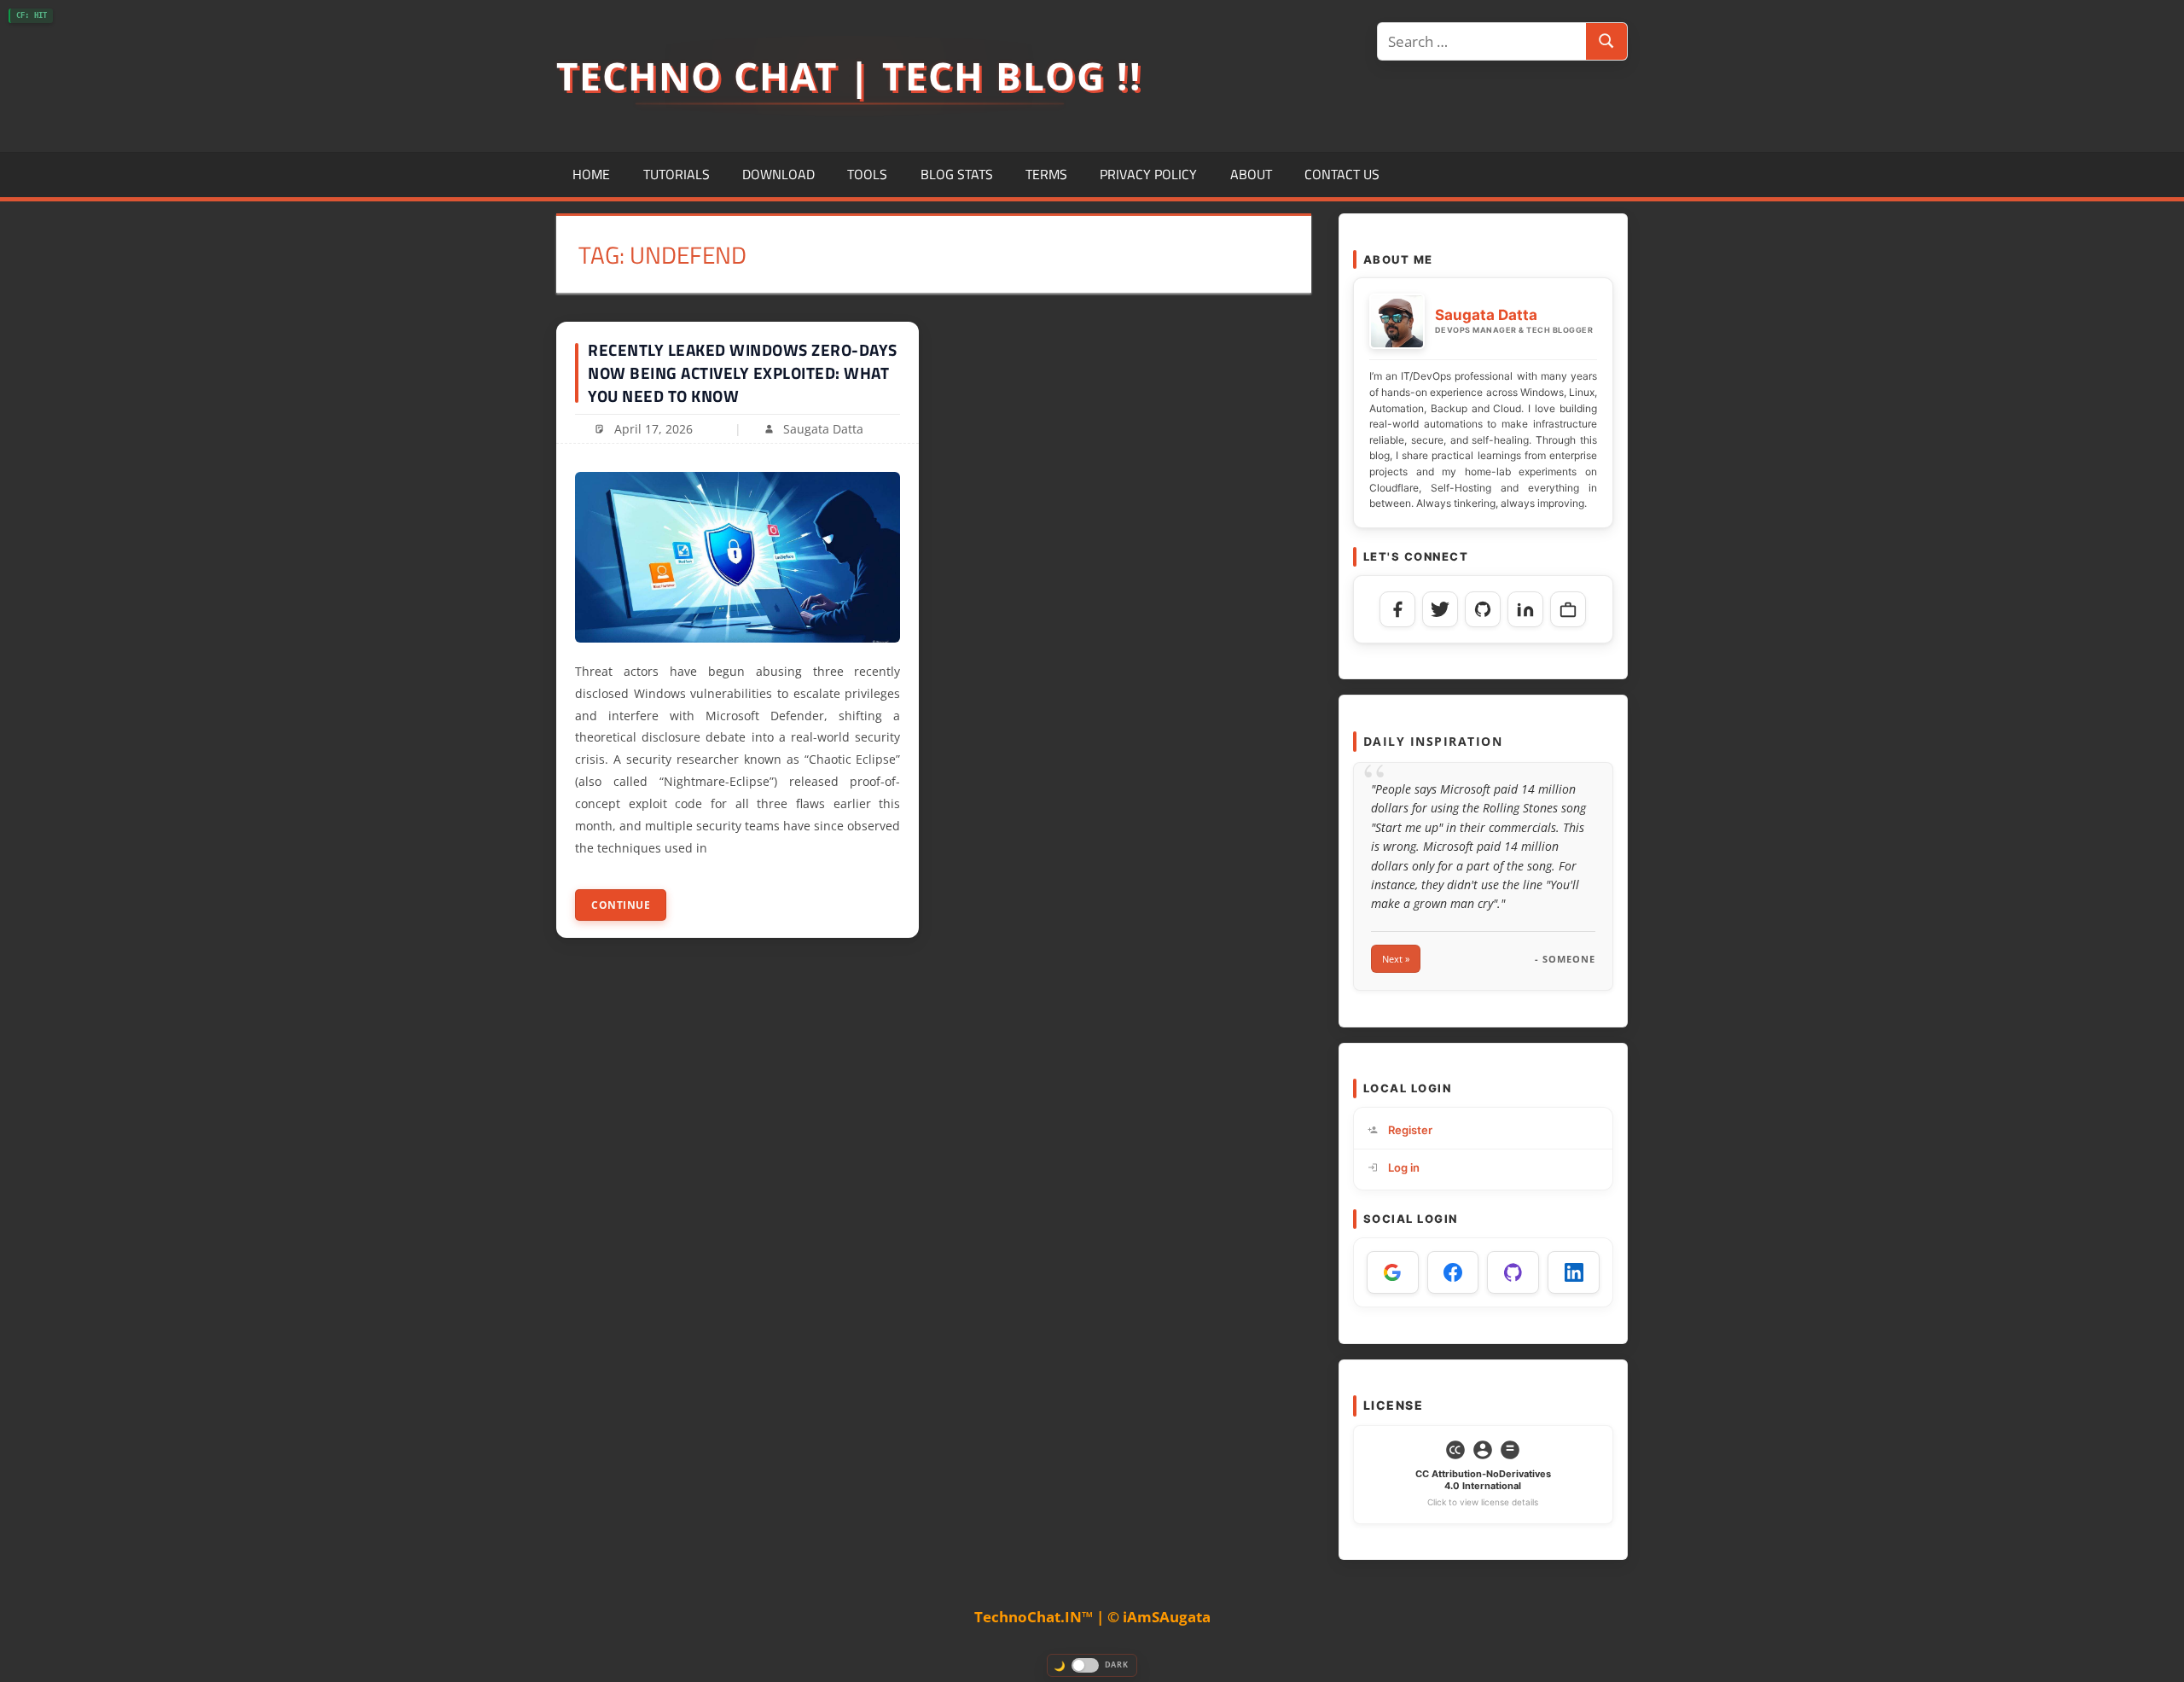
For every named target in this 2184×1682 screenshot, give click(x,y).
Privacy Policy (1148, 174)
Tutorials (677, 174)
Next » (1396, 959)
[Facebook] (1397, 609)
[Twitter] (1440, 609)
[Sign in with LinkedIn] (1574, 1272)
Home (591, 174)
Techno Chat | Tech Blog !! (849, 76)
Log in (1404, 1167)
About (1251, 174)
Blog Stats (957, 174)
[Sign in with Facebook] (1453, 1272)
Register (1410, 1130)
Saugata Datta (823, 429)
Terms (1046, 174)
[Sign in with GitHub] (1513, 1272)
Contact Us (1342, 174)
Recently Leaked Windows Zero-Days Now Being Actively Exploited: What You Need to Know (743, 372)
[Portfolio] (1568, 609)
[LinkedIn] (1525, 609)
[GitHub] (1483, 609)
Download (778, 174)
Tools (867, 174)
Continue (621, 905)
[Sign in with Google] (1393, 1272)
